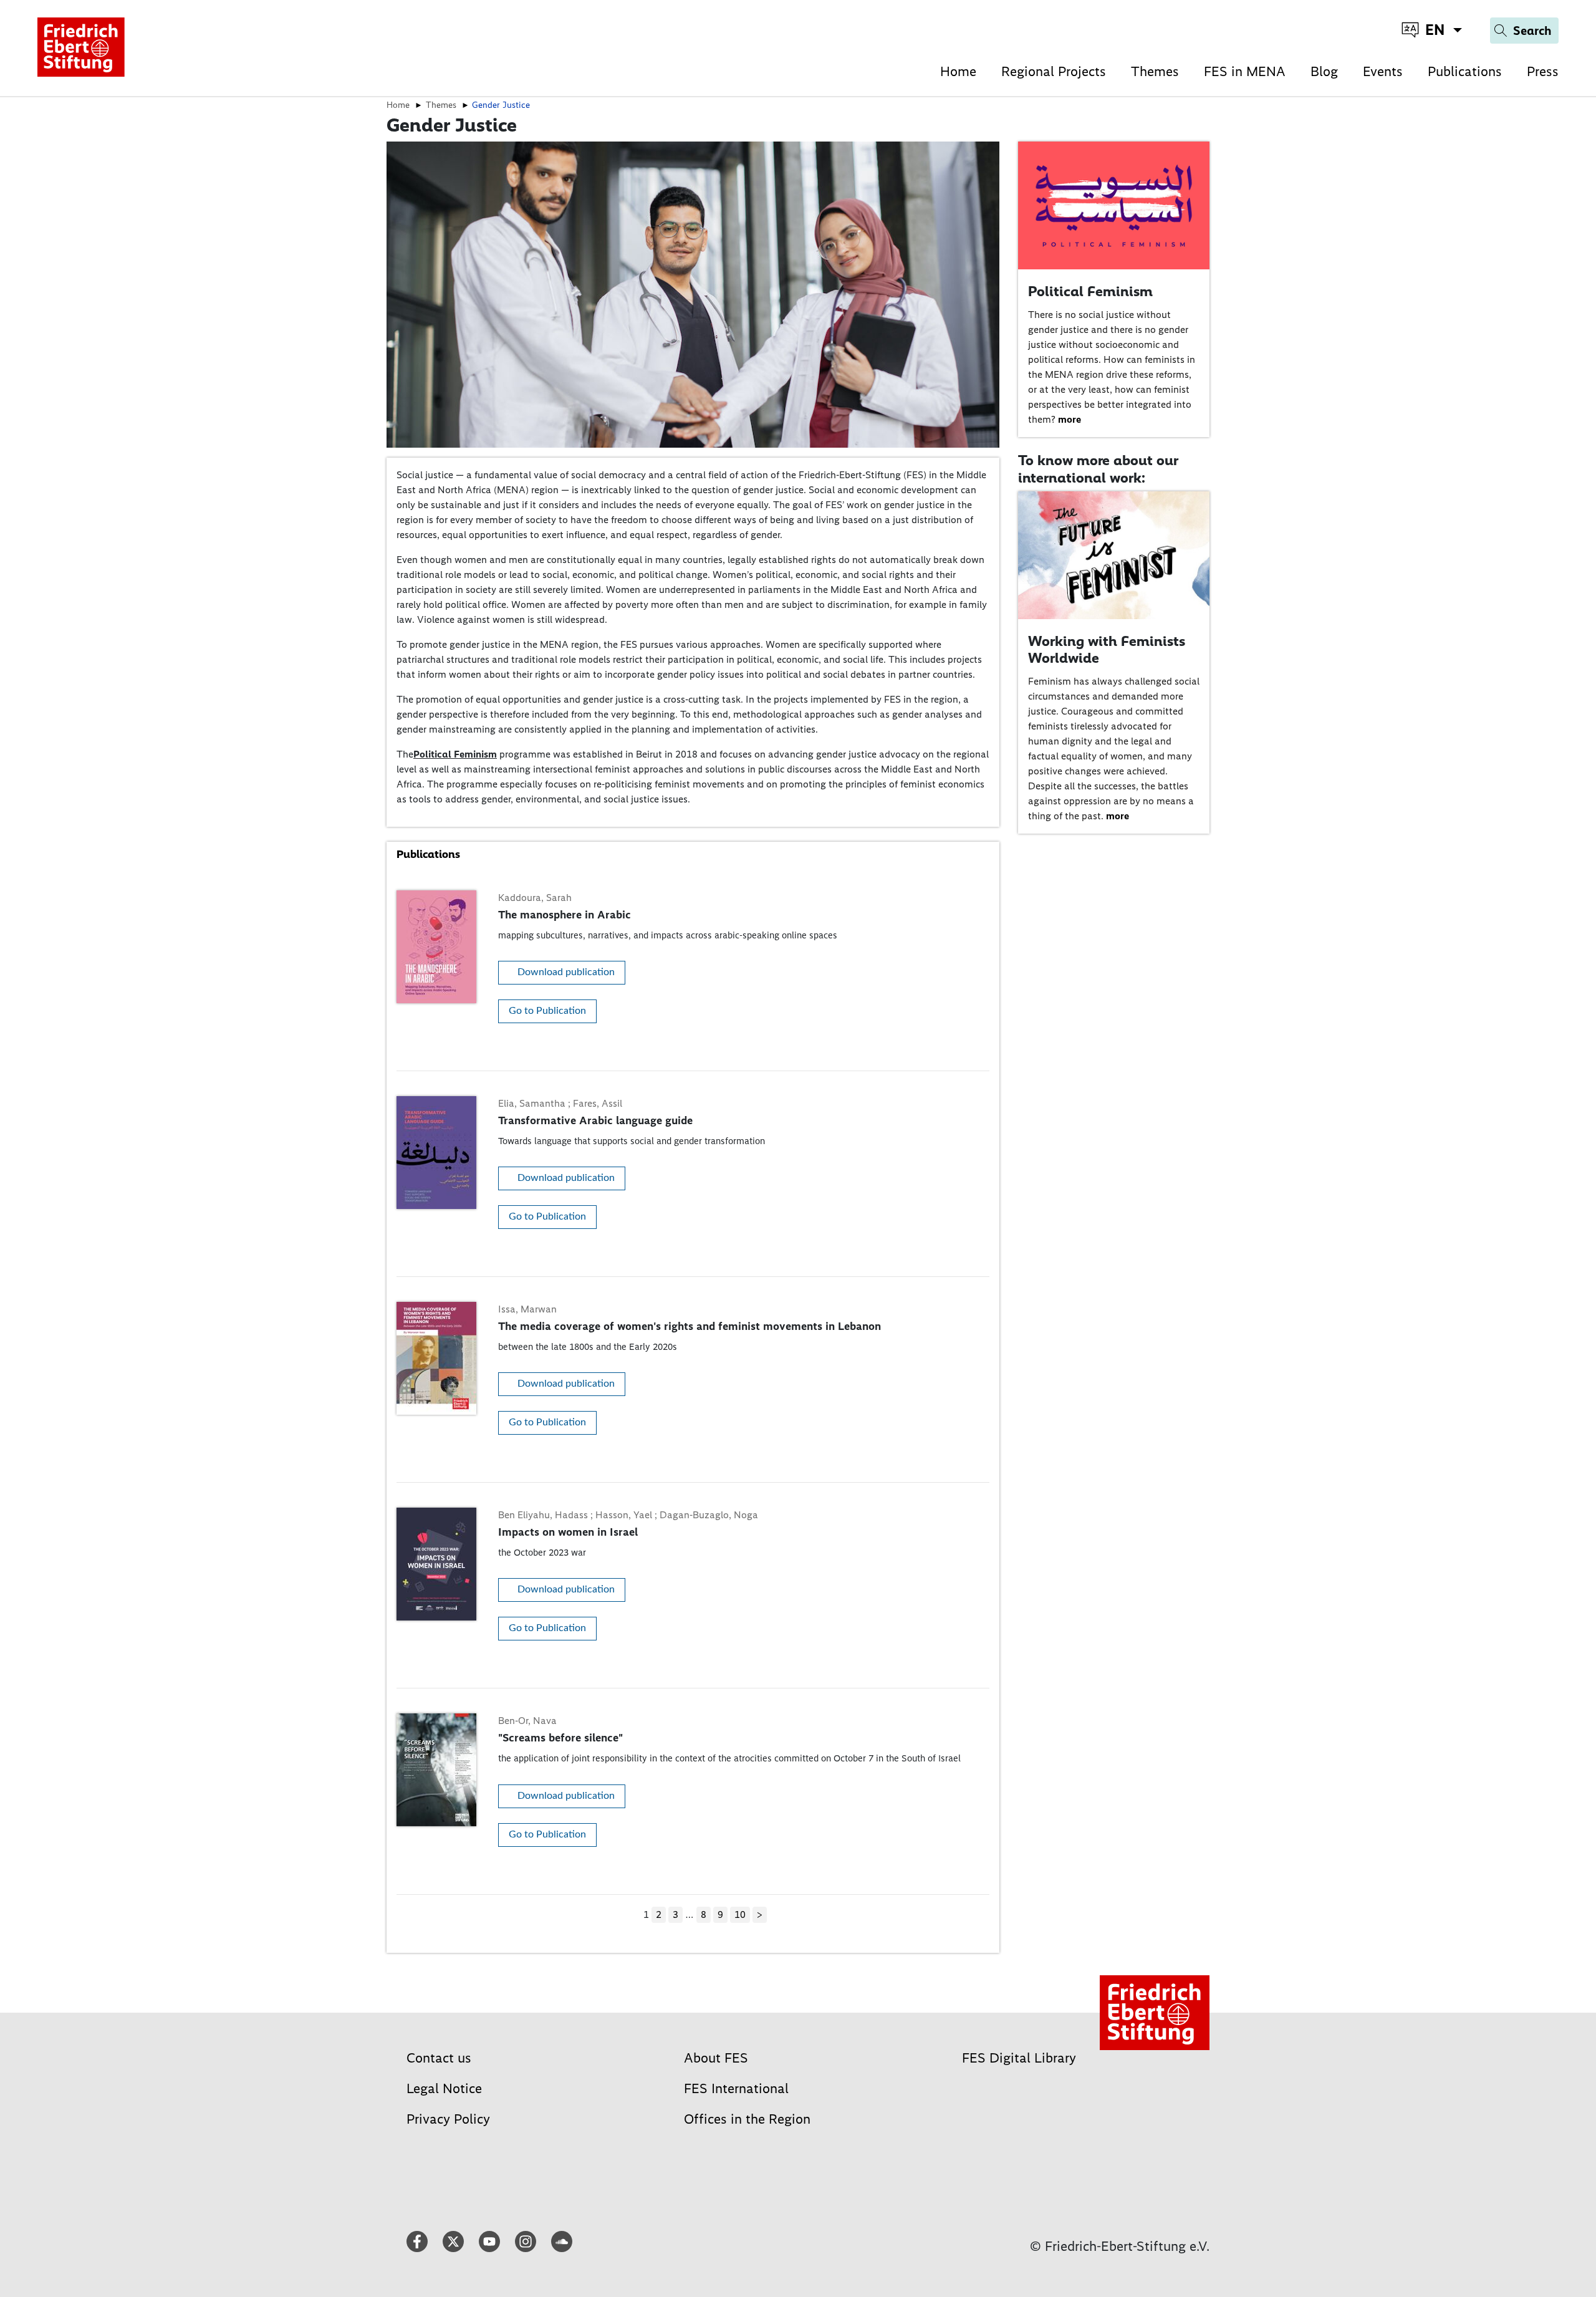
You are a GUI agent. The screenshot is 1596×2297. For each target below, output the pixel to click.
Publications (1465, 71)
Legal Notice (444, 2088)
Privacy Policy (448, 2119)
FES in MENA (1245, 71)
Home (958, 71)
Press (1543, 71)
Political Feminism (455, 754)
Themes (1155, 71)
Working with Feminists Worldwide (1107, 650)
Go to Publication (547, 1011)
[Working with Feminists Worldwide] (1114, 555)
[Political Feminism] (1114, 205)
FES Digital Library (1019, 2058)
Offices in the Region (747, 2119)
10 (740, 1914)
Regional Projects (1054, 71)
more (1070, 419)
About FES (716, 2058)
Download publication (566, 972)
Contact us (439, 2058)
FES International (736, 2088)
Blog (1324, 71)
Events (1383, 71)
